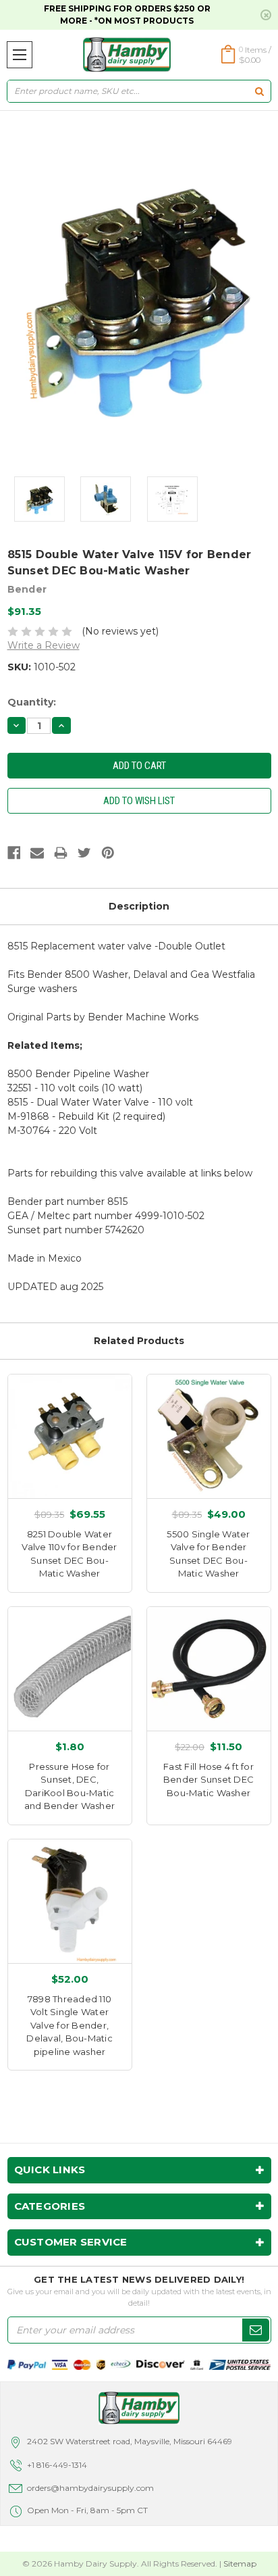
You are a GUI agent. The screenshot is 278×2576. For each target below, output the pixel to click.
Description (139, 906)
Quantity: (32, 702)
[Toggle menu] (20, 55)
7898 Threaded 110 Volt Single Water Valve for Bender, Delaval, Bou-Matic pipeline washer (69, 2025)
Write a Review (44, 645)
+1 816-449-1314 (57, 2465)
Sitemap (240, 2563)
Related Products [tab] (139, 1341)
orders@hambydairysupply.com (90, 2488)
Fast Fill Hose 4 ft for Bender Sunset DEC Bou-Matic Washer (208, 1780)
